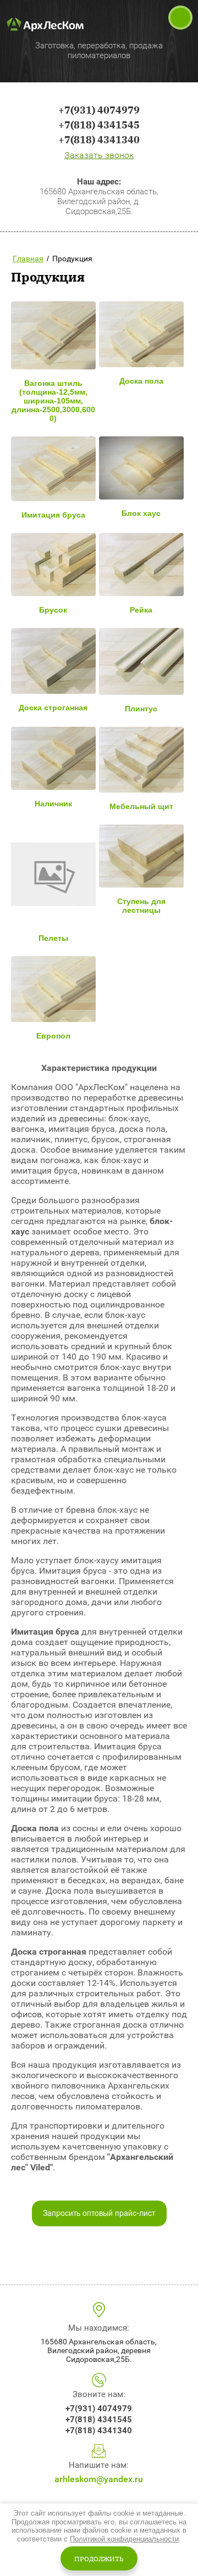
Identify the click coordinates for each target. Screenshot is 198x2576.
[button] (99, 155)
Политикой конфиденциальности (124, 2539)
